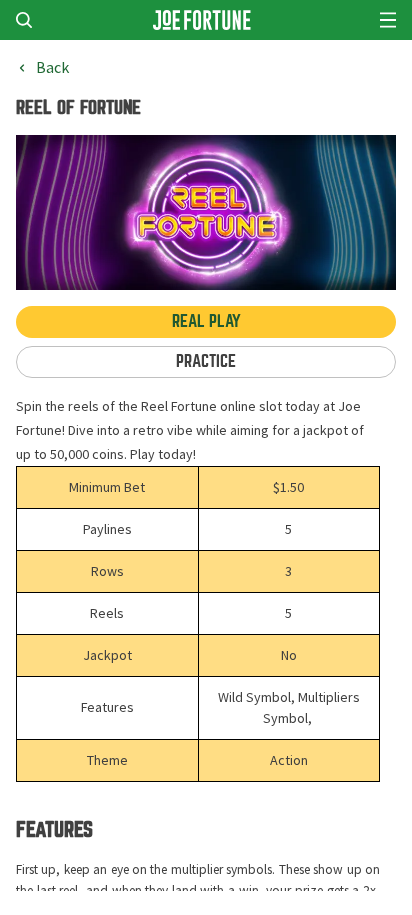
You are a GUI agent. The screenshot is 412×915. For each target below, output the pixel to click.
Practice (206, 361)
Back (52, 68)
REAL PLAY (206, 321)
